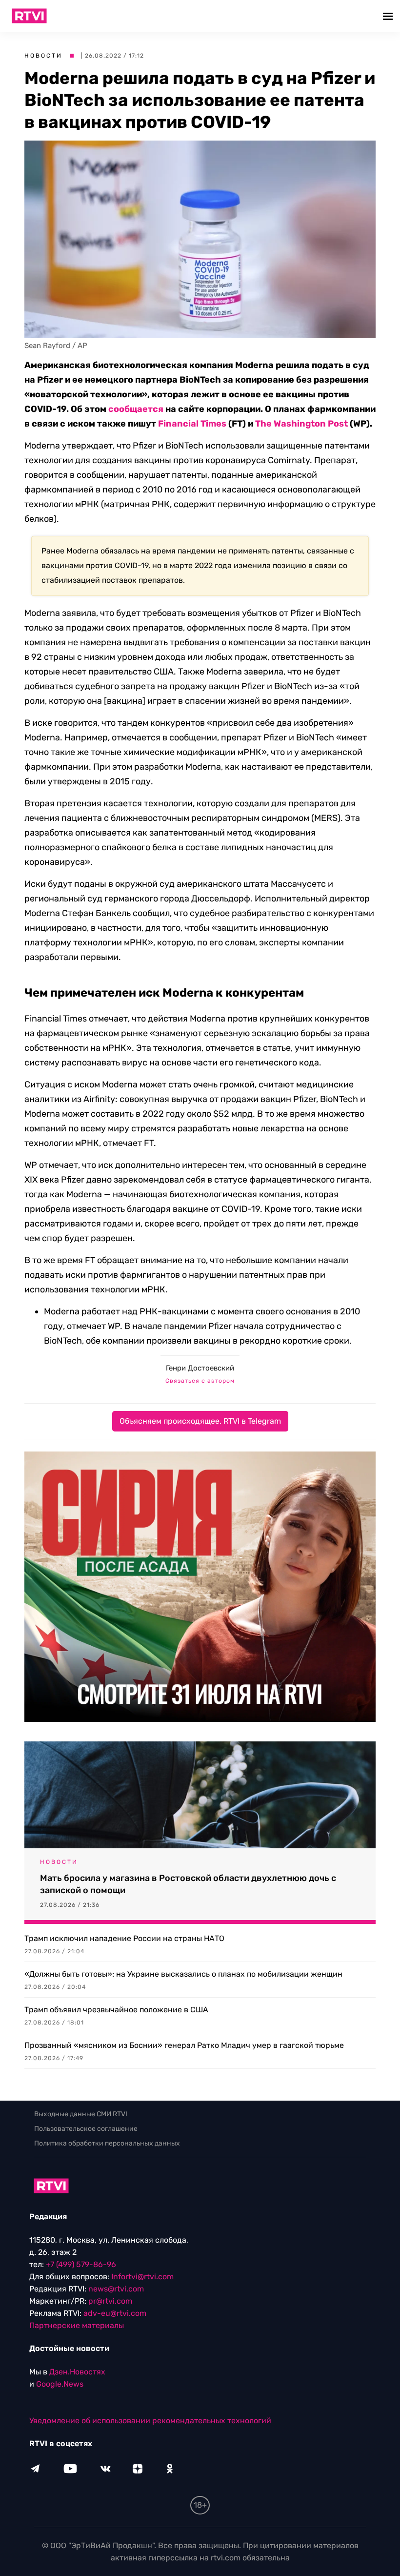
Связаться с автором (200, 1381)
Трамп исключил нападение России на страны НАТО (124, 1938)
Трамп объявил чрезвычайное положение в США (116, 2010)
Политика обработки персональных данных (107, 2143)
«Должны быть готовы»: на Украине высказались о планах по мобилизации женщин (183, 1974)
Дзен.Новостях (77, 2372)
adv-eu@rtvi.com (115, 2313)
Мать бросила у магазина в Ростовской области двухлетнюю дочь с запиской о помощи (188, 1884)
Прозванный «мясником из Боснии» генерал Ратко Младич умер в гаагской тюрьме (184, 2045)
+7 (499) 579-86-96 (81, 2264)
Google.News (60, 2384)
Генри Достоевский (200, 1368)
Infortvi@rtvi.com (142, 2277)
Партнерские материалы (77, 2325)
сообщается (136, 409)
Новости (43, 56)
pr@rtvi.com (110, 2301)
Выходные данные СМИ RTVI (81, 2114)
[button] (389, 16)
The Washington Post (301, 424)
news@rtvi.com (116, 2289)
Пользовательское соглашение (86, 2129)
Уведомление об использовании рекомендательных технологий (150, 2421)
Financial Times (192, 424)
